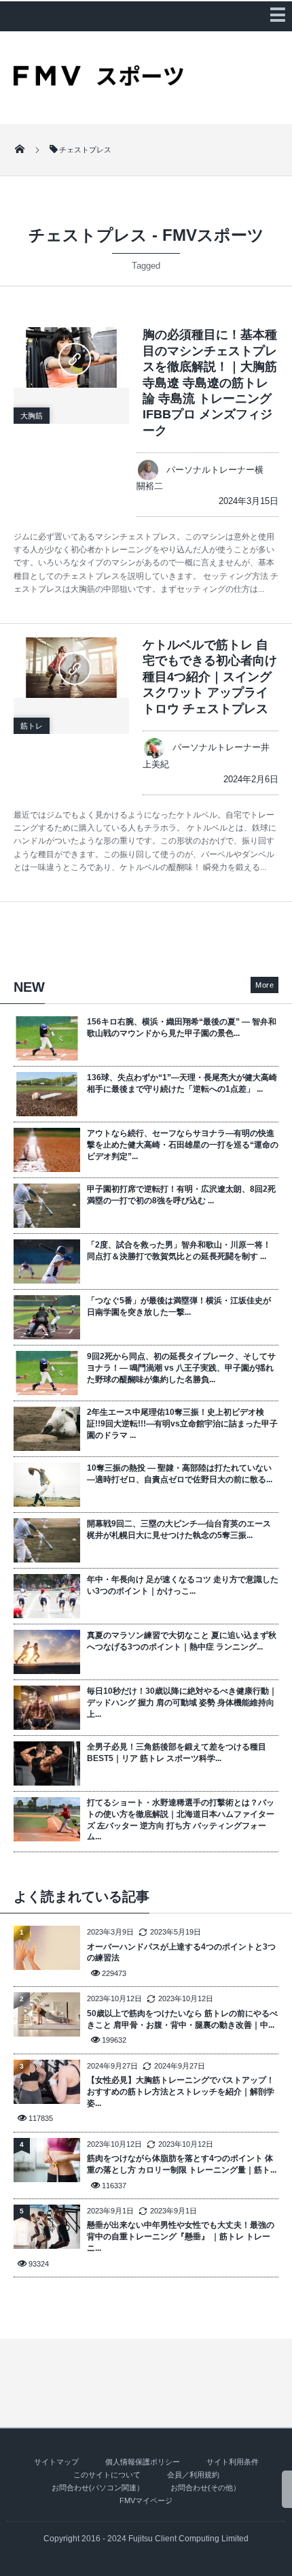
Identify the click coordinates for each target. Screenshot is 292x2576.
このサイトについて (107, 2475)
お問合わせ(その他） (205, 2488)
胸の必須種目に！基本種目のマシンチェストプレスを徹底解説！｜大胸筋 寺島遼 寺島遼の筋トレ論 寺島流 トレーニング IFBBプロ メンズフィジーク (210, 382)
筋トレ (32, 726)
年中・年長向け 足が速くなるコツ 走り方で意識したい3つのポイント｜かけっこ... (183, 1585)
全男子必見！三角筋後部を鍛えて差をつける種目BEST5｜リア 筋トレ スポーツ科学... (177, 1753)
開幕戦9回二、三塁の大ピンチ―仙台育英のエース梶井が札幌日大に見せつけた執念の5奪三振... (179, 1529)
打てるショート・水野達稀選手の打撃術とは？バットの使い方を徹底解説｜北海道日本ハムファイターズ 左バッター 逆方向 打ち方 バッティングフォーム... (181, 1820)
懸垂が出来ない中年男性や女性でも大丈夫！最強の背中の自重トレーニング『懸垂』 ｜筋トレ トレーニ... (181, 2237)
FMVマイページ (146, 2500)
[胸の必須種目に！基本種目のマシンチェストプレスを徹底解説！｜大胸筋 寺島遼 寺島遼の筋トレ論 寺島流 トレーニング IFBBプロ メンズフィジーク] (71, 357)
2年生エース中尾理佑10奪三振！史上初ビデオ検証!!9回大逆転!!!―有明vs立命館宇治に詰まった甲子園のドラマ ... (182, 1424)
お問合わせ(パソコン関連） (98, 2488)
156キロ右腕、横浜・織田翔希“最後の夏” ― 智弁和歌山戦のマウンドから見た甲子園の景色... (182, 1027)
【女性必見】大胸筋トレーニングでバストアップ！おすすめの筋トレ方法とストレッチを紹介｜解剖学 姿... (181, 2092)
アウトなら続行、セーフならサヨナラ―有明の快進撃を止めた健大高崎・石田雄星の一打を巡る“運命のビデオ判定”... (183, 1145)
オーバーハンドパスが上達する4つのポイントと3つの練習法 (181, 1953)
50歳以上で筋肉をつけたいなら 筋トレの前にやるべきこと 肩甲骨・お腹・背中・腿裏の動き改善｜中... (182, 2019)
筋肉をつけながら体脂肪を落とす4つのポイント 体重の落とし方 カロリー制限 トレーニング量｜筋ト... (182, 2164)
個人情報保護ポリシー (143, 2462)
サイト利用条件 (233, 2462)
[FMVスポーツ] (98, 81)
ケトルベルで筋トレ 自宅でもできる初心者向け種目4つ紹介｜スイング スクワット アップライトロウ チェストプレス (210, 677)
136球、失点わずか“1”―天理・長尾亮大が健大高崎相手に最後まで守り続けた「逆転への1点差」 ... (182, 1083)
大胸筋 (32, 416)
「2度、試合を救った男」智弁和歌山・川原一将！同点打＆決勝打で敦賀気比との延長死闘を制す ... (179, 1251)
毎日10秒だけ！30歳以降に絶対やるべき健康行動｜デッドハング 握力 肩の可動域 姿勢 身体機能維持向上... (182, 1703)
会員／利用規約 (193, 2475)
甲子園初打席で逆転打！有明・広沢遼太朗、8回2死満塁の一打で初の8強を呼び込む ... (181, 1195)
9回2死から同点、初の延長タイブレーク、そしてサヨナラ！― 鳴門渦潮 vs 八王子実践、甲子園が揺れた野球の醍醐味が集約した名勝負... (181, 1368)
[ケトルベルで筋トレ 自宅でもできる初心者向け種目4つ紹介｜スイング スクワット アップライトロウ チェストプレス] (71, 668)
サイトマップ (56, 2462)
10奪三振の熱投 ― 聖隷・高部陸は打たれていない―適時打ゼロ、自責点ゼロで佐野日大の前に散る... (180, 1474)
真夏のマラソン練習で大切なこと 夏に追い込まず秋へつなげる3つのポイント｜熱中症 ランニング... (182, 1641)
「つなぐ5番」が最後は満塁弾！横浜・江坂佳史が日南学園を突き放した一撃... (179, 1306)
